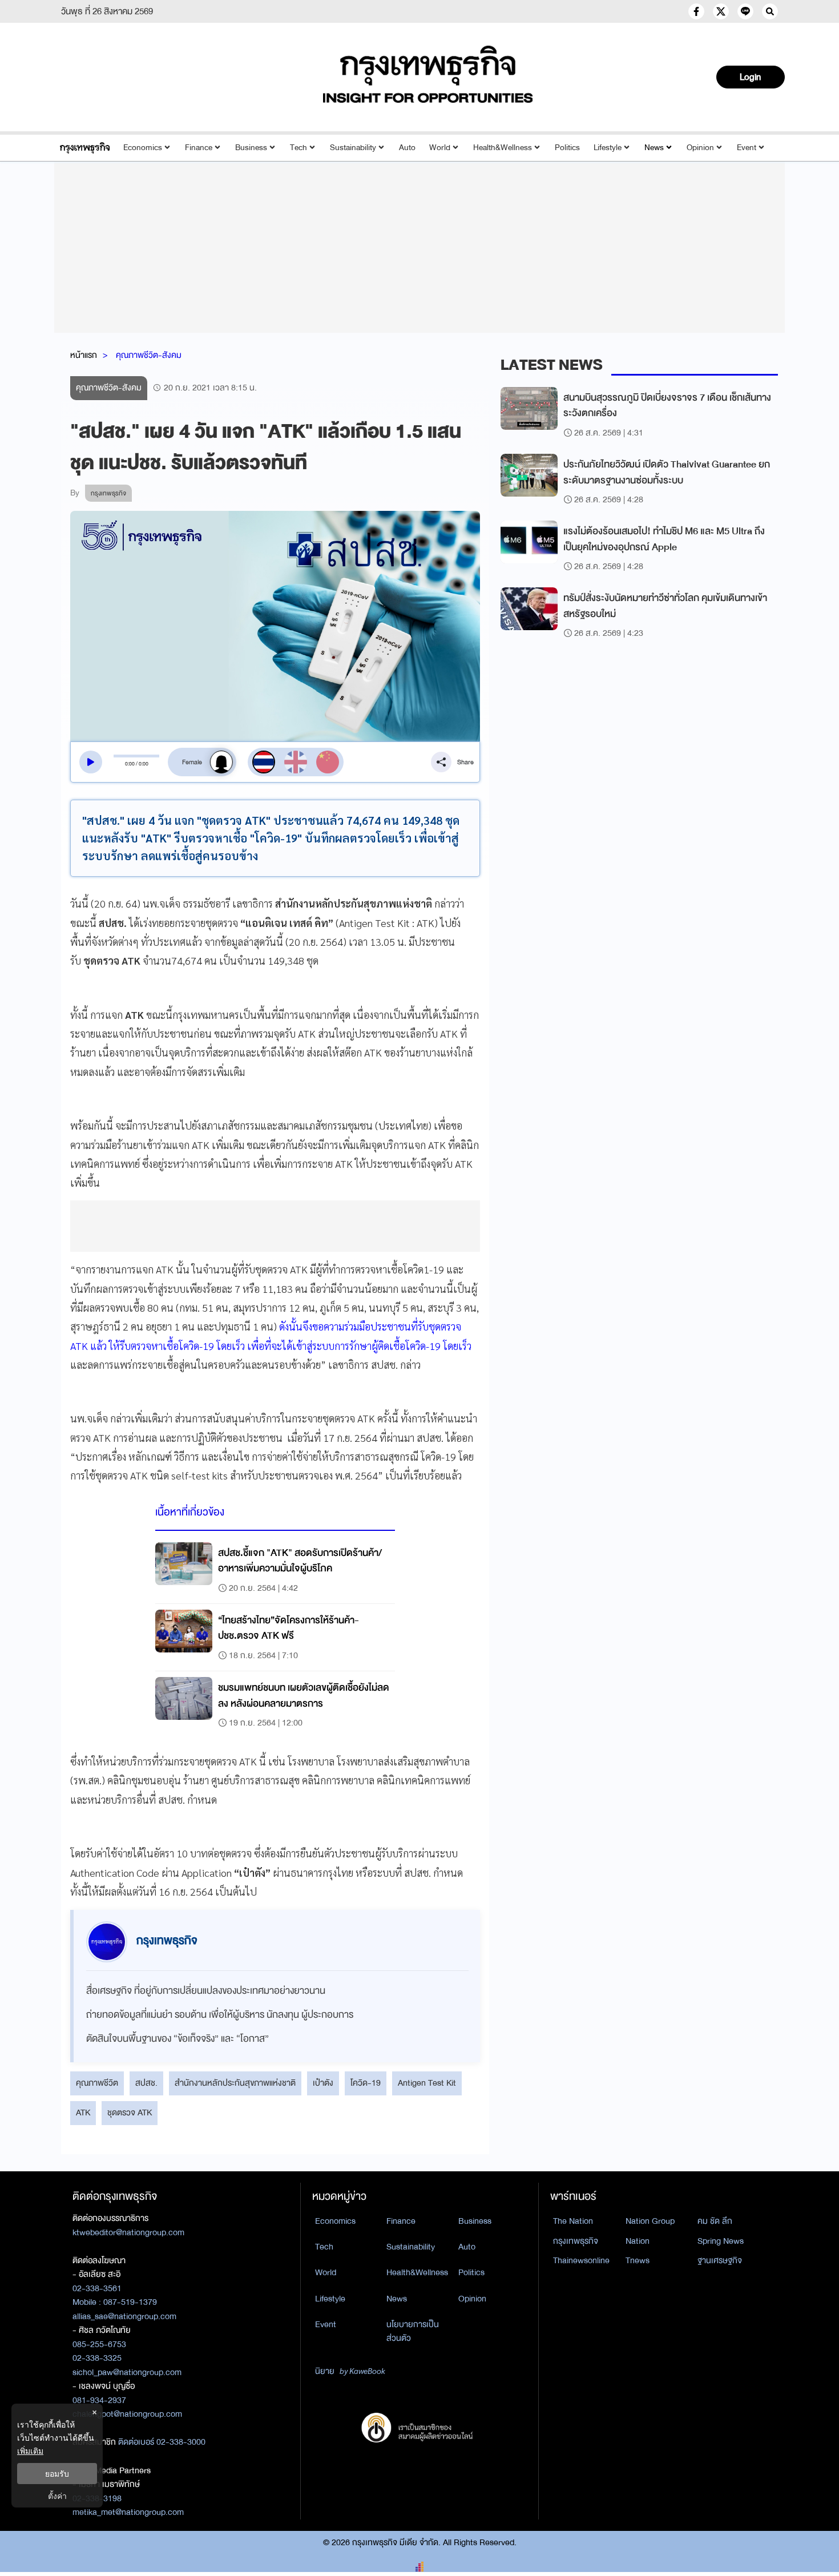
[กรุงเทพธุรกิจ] (85, 148)
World (440, 148)
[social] (696, 11)
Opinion (700, 148)
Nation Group (650, 2221)
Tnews (638, 2260)
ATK (83, 2113)
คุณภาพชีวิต (97, 2083)
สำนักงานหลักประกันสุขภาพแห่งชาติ (235, 2083)
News (654, 148)
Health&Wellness (503, 148)
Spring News (721, 2241)
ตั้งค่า (57, 2496)
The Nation (573, 2221)
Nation (638, 2241)
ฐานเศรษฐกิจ (720, 2260)
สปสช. (146, 2083)
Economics (143, 148)
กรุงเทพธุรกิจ (576, 2241)
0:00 (130, 764)
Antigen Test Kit (427, 2083)
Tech (299, 148)
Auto (407, 148)
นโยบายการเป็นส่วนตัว (413, 2331)
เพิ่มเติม (30, 2451)
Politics (567, 148)
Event (747, 148)
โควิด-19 (366, 2083)
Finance (199, 148)
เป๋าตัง (323, 2083)
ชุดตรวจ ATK (130, 2113)
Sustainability (353, 148)
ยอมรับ (57, 2474)
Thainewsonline (581, 2260)
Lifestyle (608, 148)
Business (251, 148)
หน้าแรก (84, 355)
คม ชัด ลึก (715, 2221)
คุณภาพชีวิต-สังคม (149, 355)
